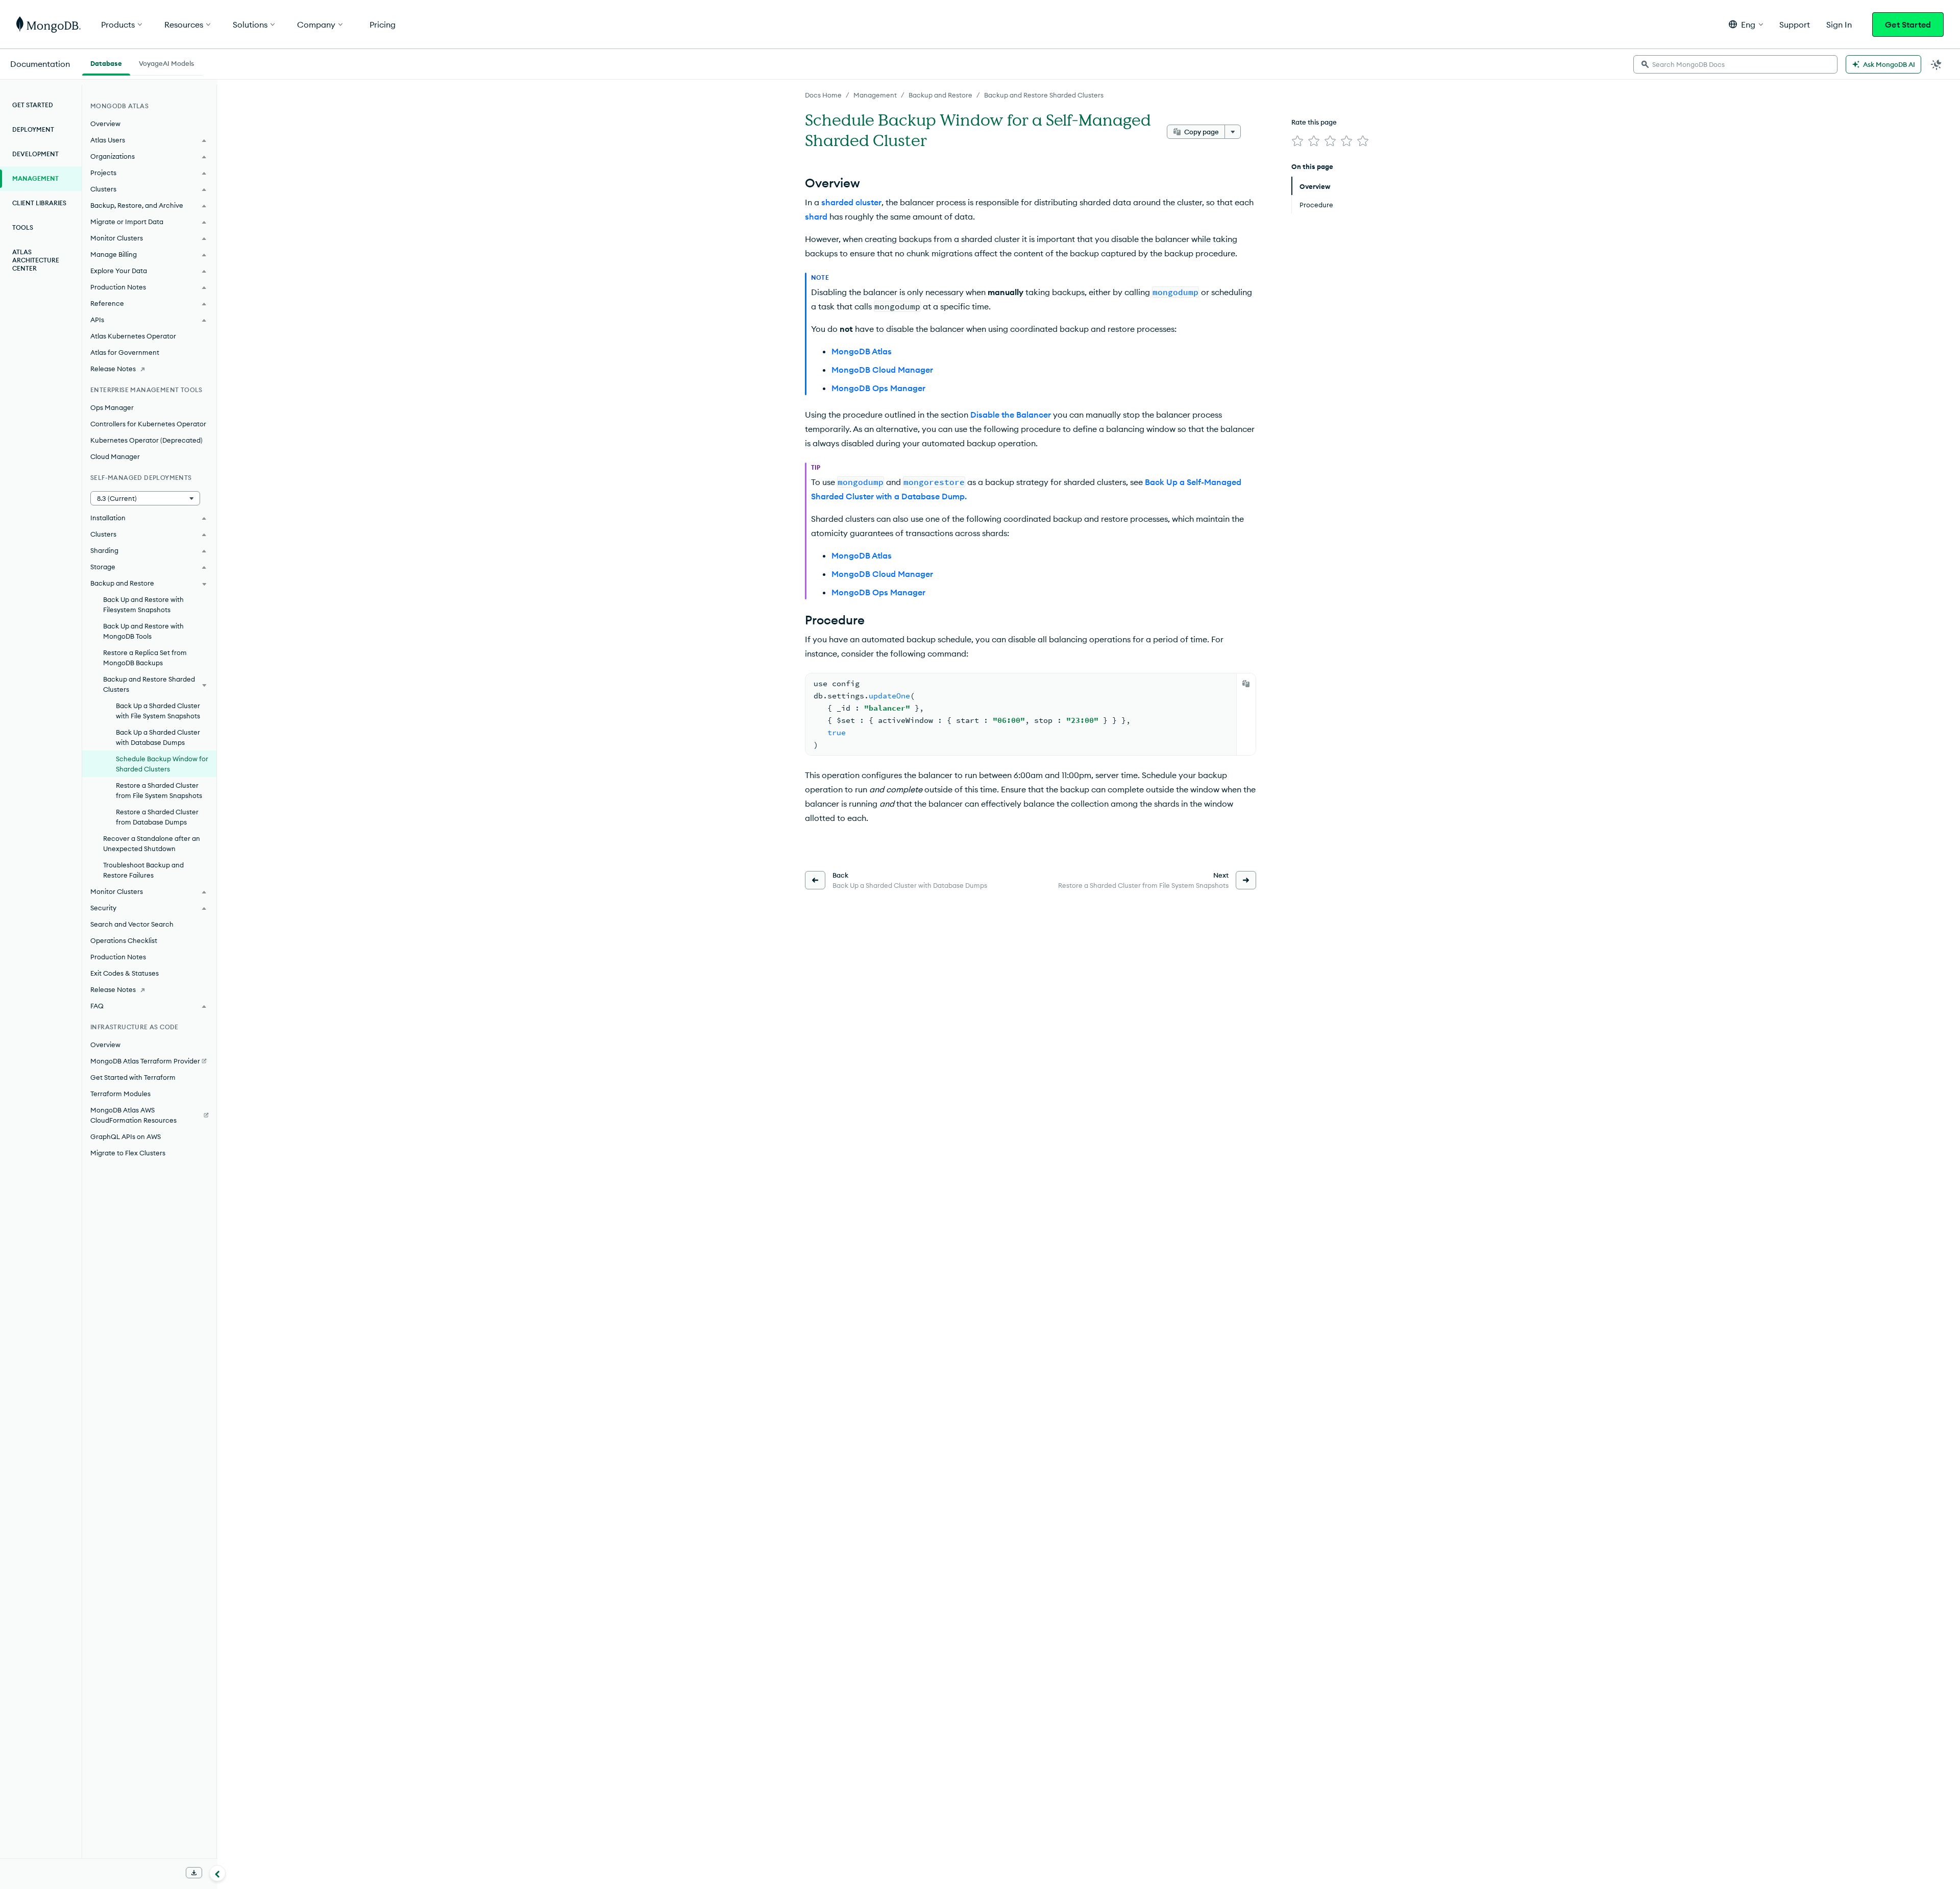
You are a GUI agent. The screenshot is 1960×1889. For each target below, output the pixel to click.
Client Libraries (39, 203)
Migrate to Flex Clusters (128, 1153)
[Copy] (1246, 684)
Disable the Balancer (1011, 415)
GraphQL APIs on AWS (126, 1136)
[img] (1297, 141)
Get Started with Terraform (133, 1077)
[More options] (1233, 132)
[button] (1746, 24)
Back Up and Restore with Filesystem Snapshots (143, 604)
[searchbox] (1735, 64)
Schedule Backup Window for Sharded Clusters (162, 764)
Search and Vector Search (132, 924)
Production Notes (118, 957)
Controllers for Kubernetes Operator (148, 424)
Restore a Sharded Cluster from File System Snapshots (159, 790)
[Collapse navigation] (217, 1873)
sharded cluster (851, 202)
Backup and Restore (940, 95)
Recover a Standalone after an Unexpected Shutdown (152, 843)
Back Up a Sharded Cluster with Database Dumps (158, 737)
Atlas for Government (125, 352)
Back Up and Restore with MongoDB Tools (143, 631)
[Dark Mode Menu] (1937, 64)
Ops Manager (112, 407)
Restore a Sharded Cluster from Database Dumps (157, 817)
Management (875, 95)
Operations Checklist (124, 940)
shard (816, 216)
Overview (105, 124)
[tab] (106, 62)
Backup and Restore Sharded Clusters (1044, 95)
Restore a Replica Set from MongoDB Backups (145, 658)
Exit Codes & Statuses (125, 973)
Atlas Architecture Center (36, 260)
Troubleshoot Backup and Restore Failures (143, 870)
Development (35, 154)
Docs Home (823, 95)
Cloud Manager (115, 456)
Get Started (1908, 25)
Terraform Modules (120, 1094)
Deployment (33, 129)
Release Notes (113, 369)
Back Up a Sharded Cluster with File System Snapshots (158, 711)
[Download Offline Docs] (194, 1873)
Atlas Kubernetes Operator (133, 336)
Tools (23, 227)
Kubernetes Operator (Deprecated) (146, 440)
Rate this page (1314, 122)
